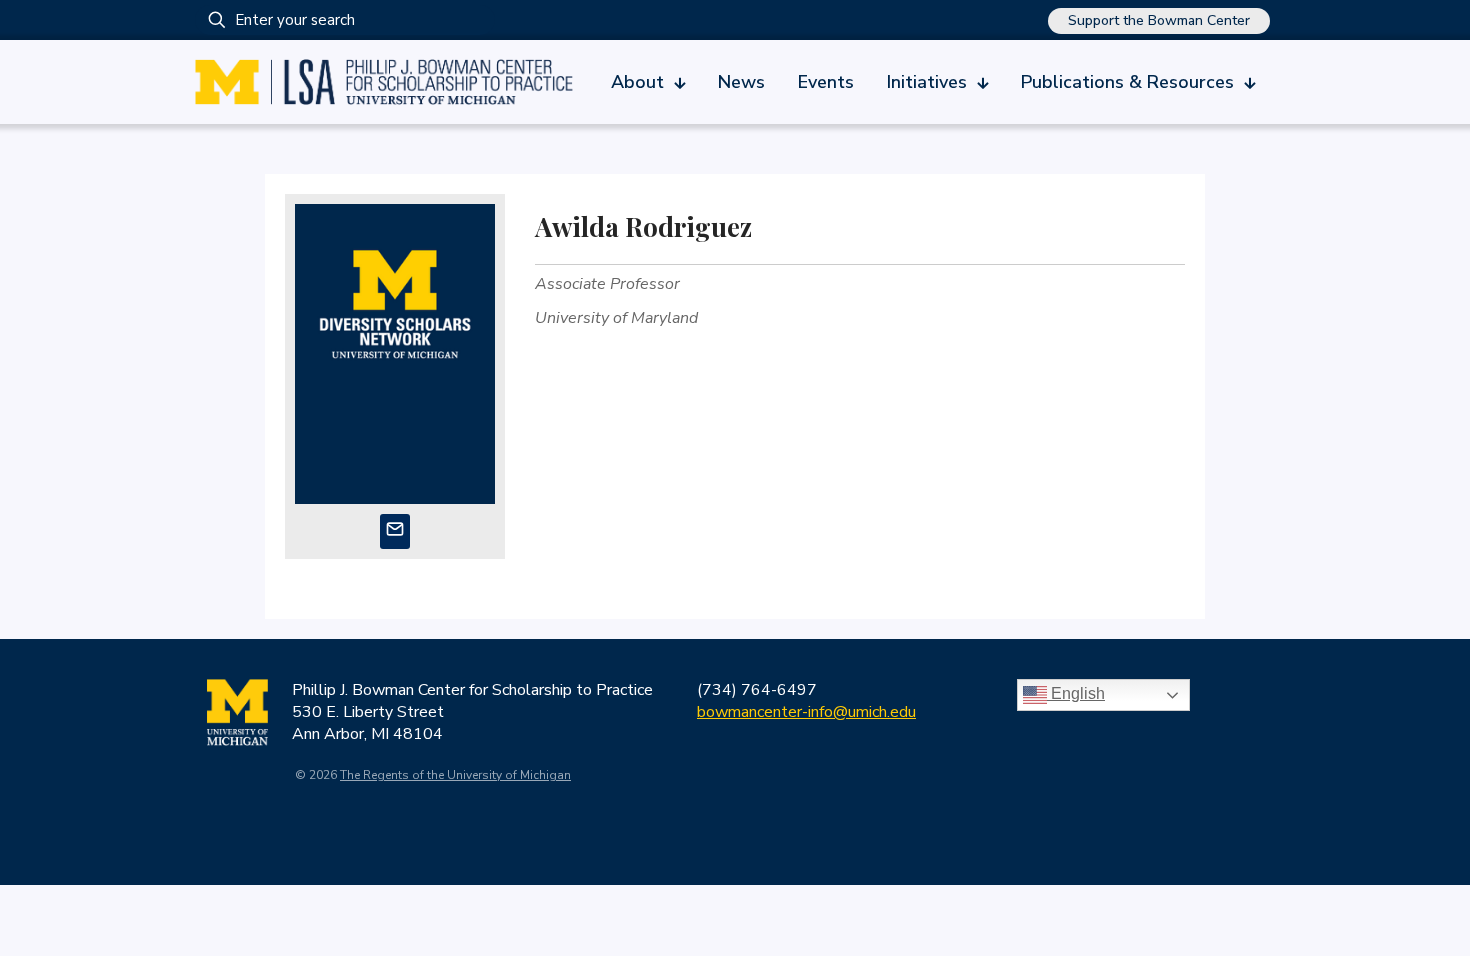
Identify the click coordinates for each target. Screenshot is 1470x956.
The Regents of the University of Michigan (455, 775)
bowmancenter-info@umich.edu (806, 712)
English (1076, 693)
